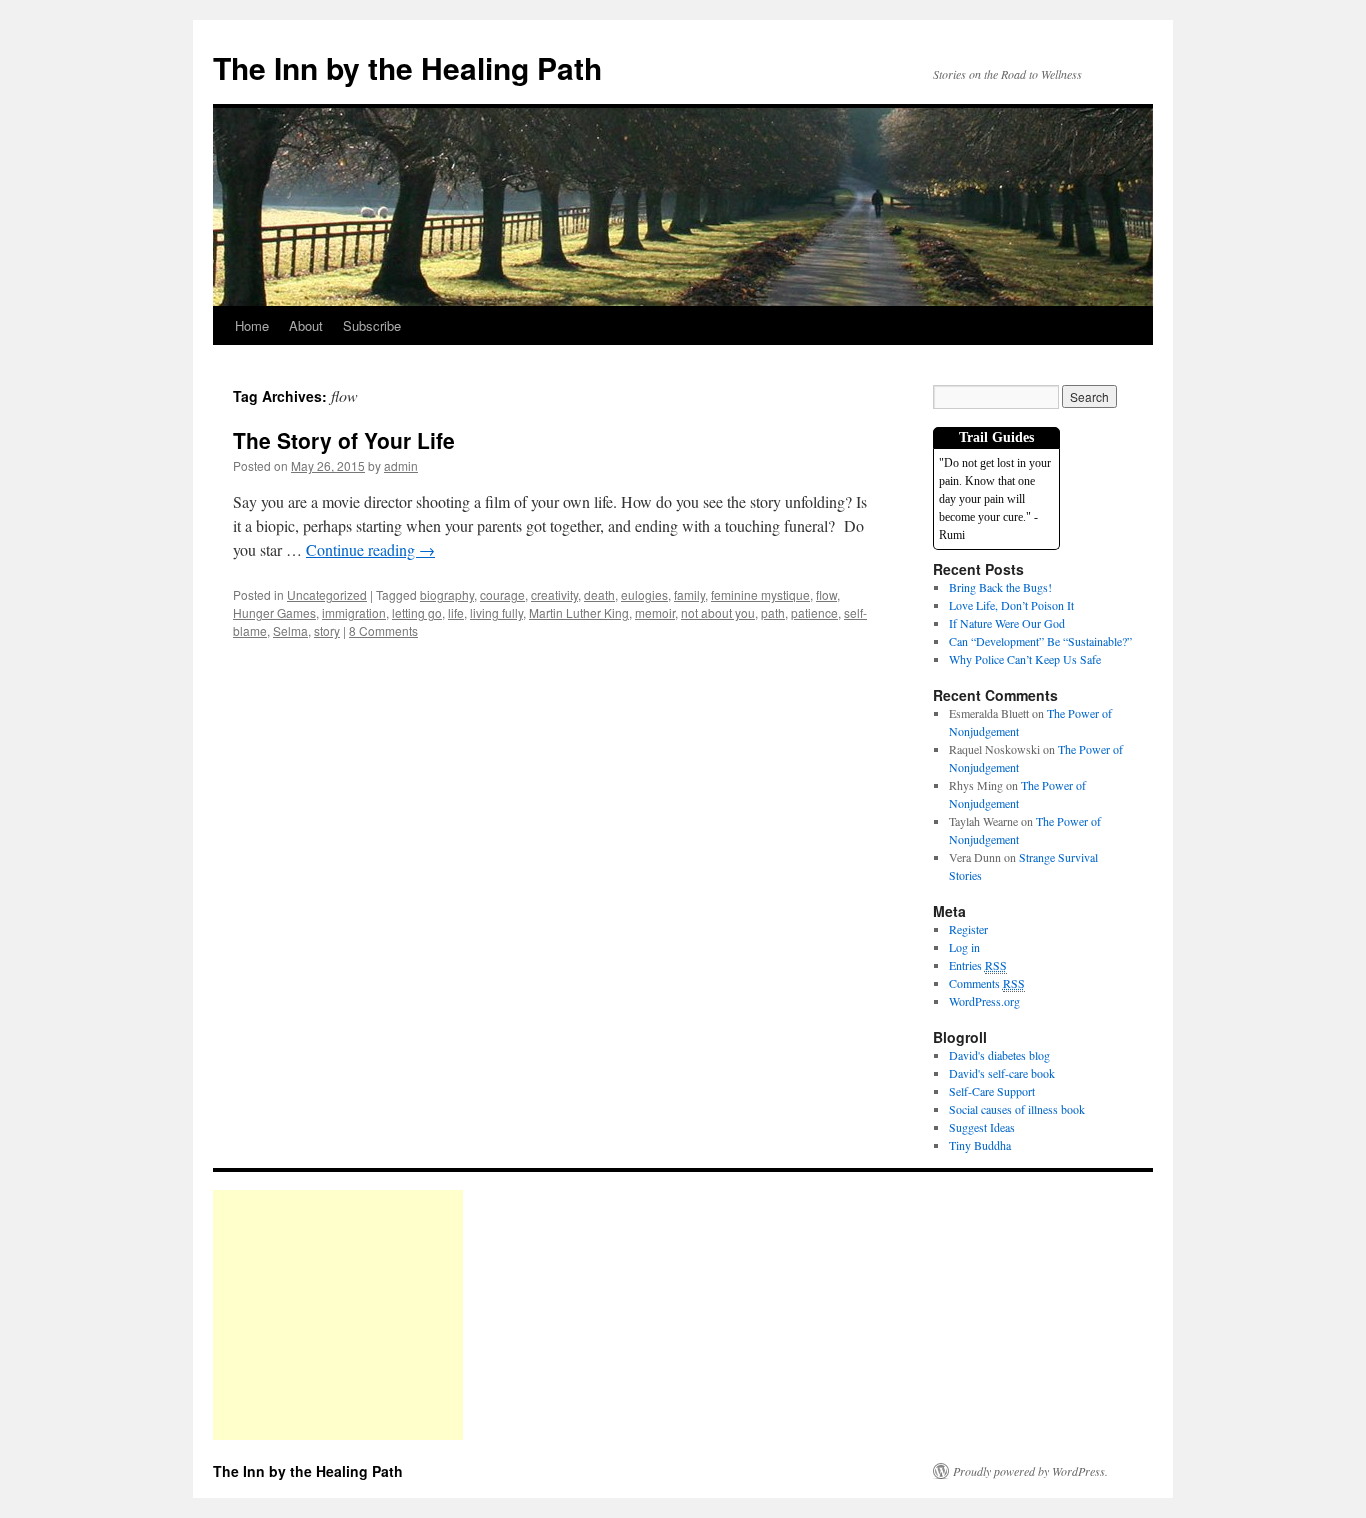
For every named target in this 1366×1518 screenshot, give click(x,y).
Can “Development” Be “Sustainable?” (1040, 641)
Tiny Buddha (980, 1145)
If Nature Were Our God (1007, 623)
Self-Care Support (992, 1091)
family (689, 594)
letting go (417, 612)
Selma (290, 630)
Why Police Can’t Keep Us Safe (1025, 659)
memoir (655, 612)
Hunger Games (274, 612)
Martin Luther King (579, 612)
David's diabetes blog (999, 1055)
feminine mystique (760, 594)
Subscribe (372, 325)
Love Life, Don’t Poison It (1011, 605)
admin (401, 465)
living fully (496, 612)
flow (826, 594)
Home (252, 325)
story (327, 630)
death (599, 594)
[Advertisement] (338, 1315)
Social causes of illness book (1017, 1109)
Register (968, 929)
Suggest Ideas (982, 1127)
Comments (987, 983)
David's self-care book (1002, 1073)
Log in (964, 947)
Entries (978, 965)
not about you (718, 612)
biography (447, 594)
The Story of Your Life (344, 440)
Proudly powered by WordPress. (1030, 1471)
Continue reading (370, 549)
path (773, 612)
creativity (554, 594)
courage (502, 594)
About (306, 325)
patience (814, 612)
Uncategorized (327, 594)
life (456, 612)
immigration (354, 612)
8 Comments (383, 630)
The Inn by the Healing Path (407, 67)
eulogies (644, 594)
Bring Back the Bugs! (1000, 587)
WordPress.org (984, 1001)
